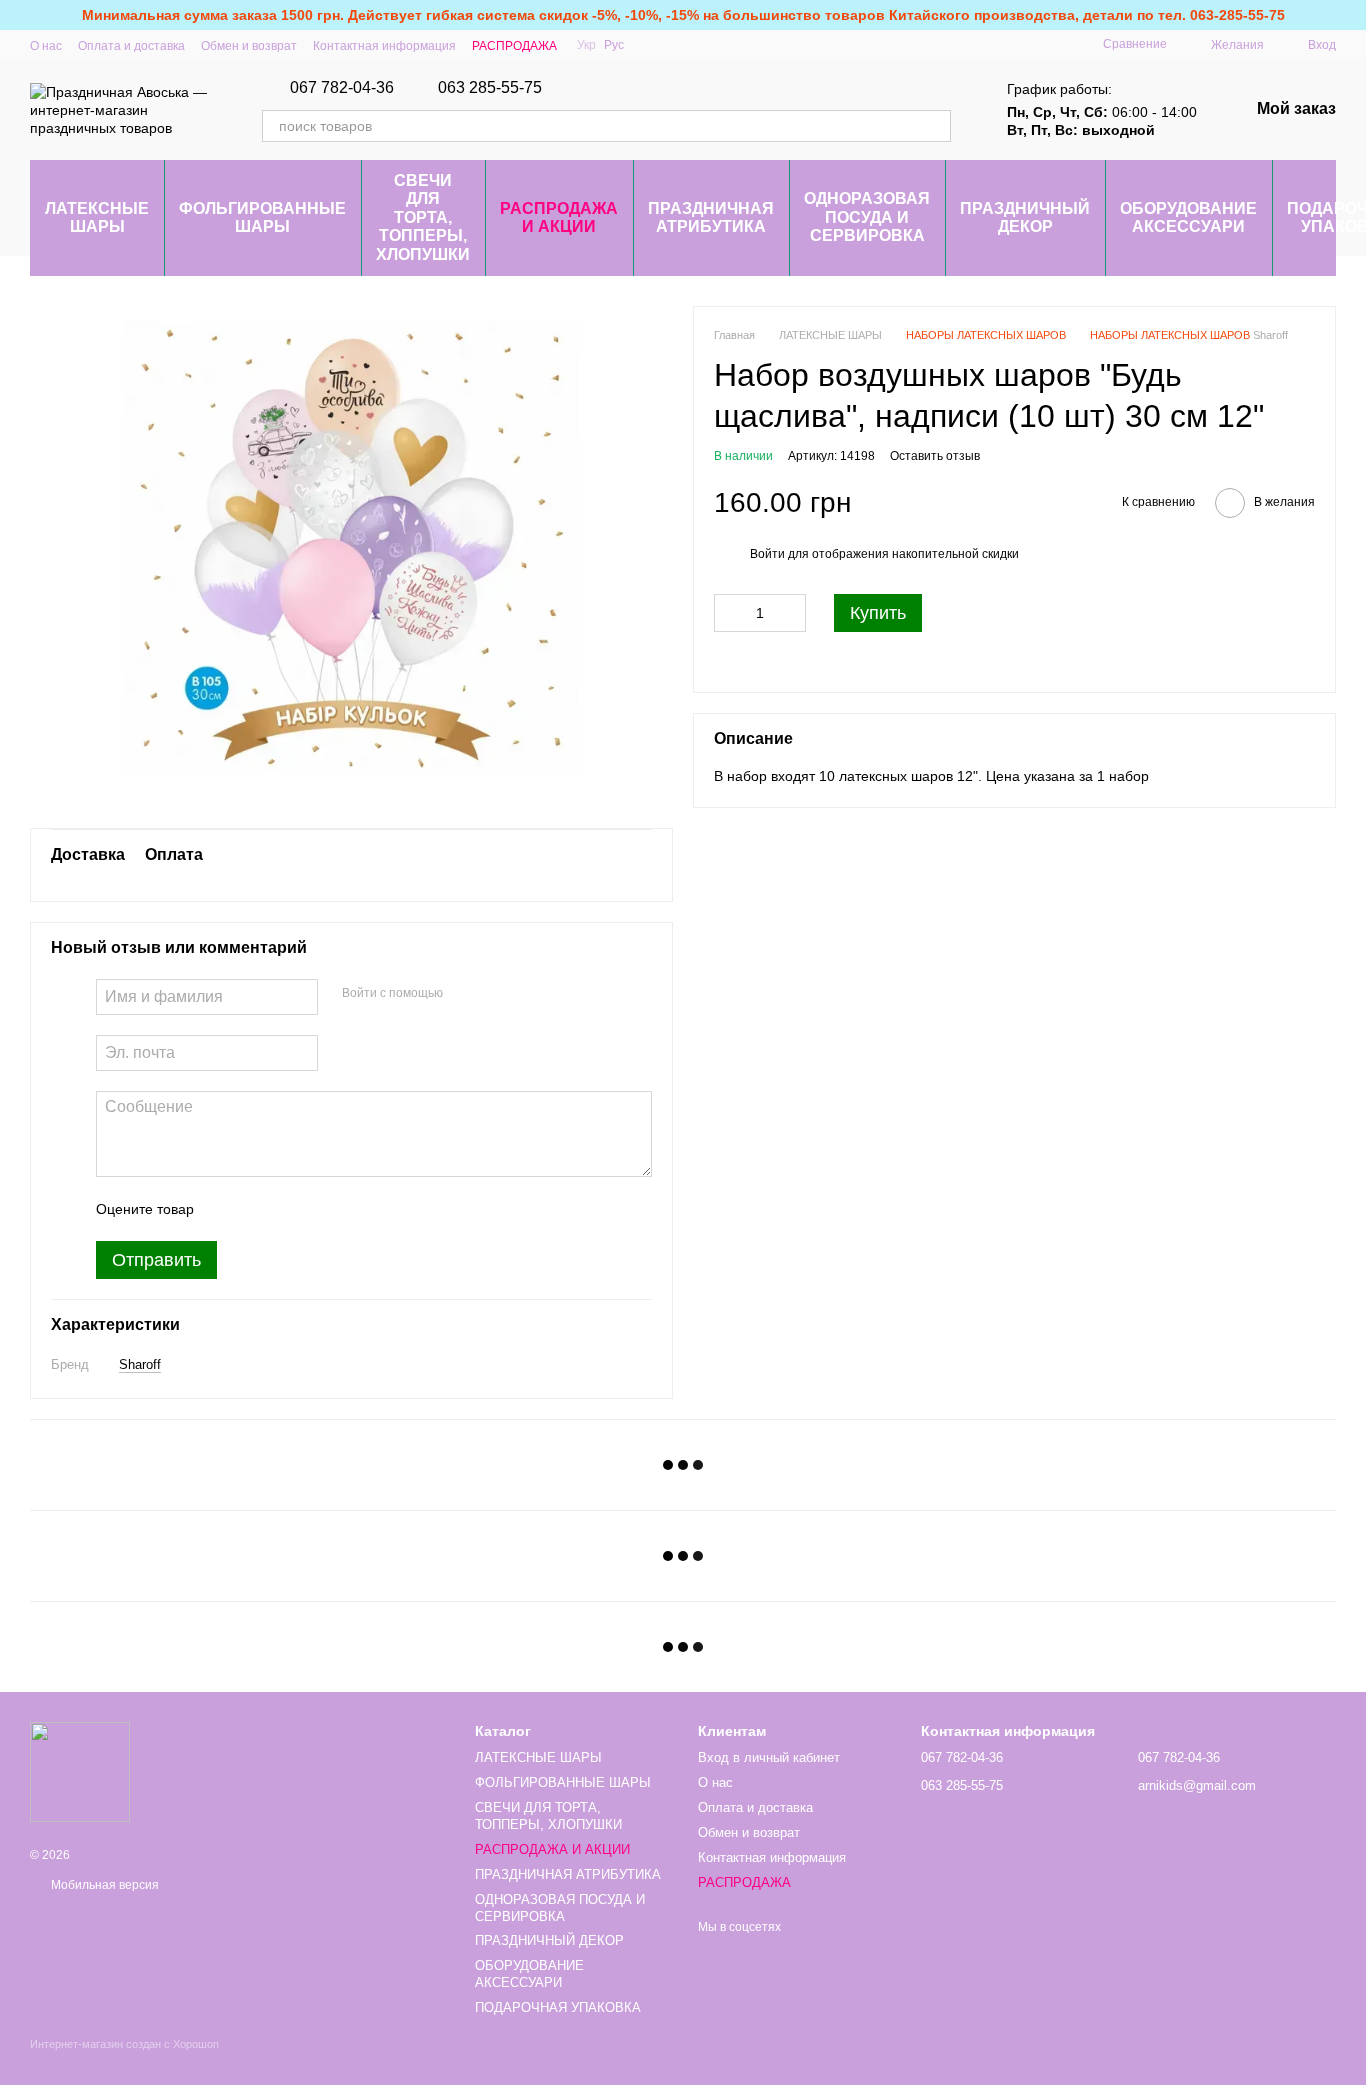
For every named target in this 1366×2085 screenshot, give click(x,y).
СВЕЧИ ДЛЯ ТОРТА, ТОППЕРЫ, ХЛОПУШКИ (423, 217)
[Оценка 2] (259, 1209)
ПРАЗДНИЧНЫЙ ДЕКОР (1025, 217)
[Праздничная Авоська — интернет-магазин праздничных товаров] (80, 1771)
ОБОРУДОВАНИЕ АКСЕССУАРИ (1188, 217)
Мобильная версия (103, 1885)
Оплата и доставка (131, 46)
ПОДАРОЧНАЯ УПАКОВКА (558, 2007)
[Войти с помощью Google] (465, 994)
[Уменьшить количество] (729, 613)
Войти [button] (767, 554)
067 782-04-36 (342, 88)
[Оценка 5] (355, 1209)
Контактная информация (384, 46)
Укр (586, 45)
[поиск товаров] (935, 126)
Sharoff (140, 1364)
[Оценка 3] (291, 1209)
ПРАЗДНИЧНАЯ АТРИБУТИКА (711, 217)
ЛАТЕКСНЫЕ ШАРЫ (97, 217)
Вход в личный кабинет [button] (769, 1757)
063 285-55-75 (490, 88)
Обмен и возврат (249, 46)
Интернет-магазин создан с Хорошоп (124, 2044)
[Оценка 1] (227, 1209)
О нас (46, 46)
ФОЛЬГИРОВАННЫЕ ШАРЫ (262, 217)
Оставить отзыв (935, 456)
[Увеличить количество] (791, 613)
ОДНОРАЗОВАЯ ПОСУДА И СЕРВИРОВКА (867, 217)
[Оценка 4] (323, 1209)
